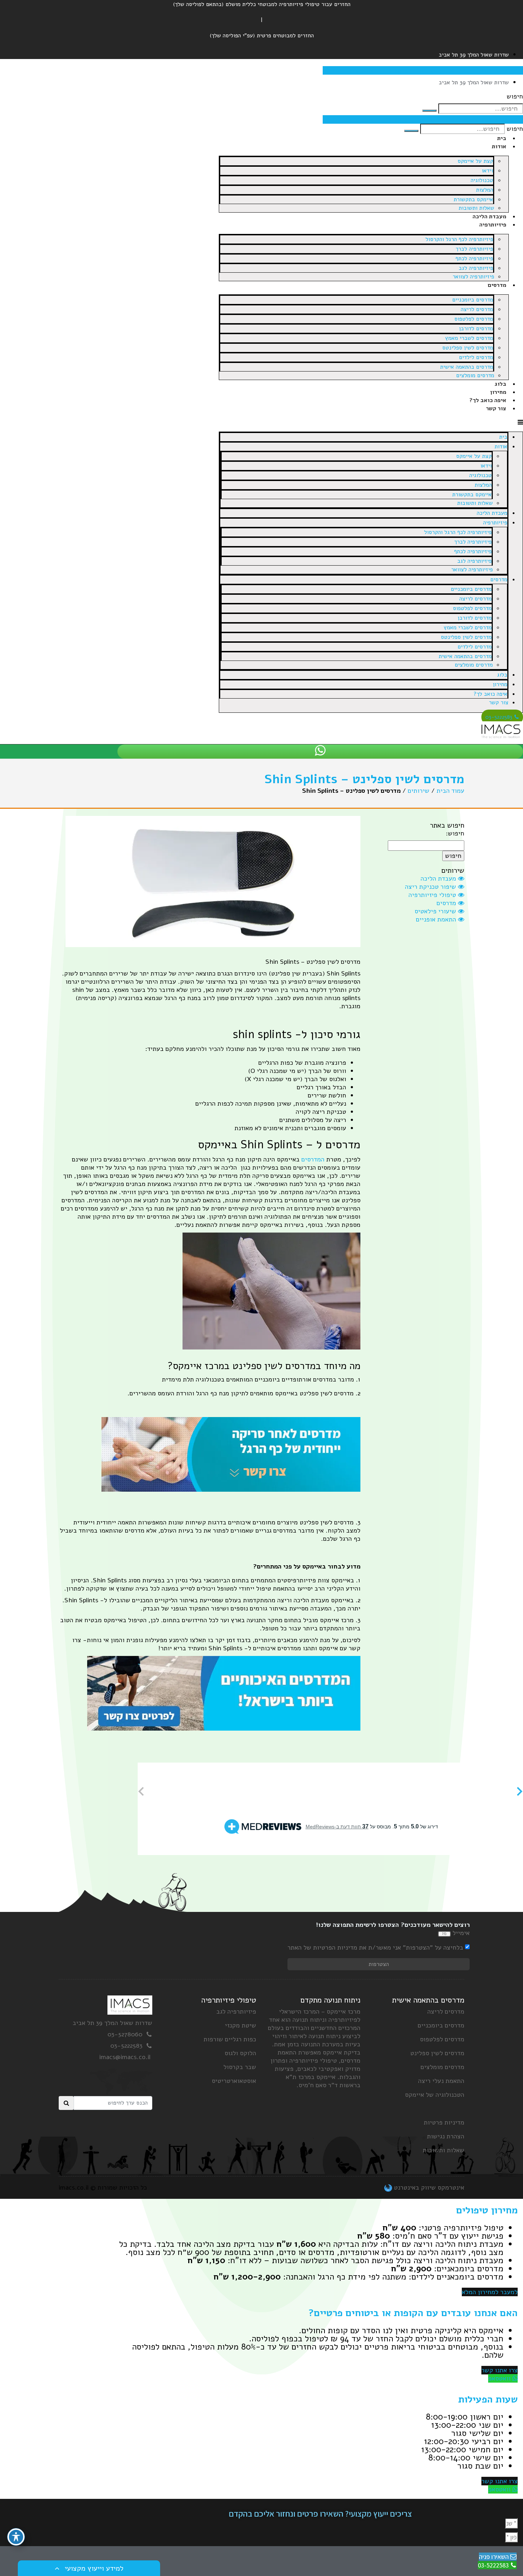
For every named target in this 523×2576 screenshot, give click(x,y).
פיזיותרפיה (493, 225)
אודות (499, 146)
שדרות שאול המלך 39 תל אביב (112, 2023)
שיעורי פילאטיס (436, 911)
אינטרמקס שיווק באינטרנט (428, 2187)
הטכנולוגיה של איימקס (435, 2095)
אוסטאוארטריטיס (234, 2081)
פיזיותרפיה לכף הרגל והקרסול (459, 239)
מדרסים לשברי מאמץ (469, 338)
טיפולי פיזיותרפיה (433, 895)
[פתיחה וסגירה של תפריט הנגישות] (16, 2537)
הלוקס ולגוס (240, 2053)
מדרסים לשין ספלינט (437, 2053)
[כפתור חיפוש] (66, 2103)
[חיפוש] (429, 111)
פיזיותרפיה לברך (474, 249)
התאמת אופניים (437, 919)
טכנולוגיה (482, 180)
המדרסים (313, 1159)
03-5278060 (125, 2034)
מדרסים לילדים (476, 357)
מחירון (498, 392)
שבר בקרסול (240, 2067)
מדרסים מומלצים (475, 375)
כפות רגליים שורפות (230, 2039)
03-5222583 (126, 2046)
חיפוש (515, 97)
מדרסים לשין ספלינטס (468, 348)
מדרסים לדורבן (476, 328)
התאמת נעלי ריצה (441, 2081)
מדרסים (497, 285)
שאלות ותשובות (476, 208)
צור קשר (496, 408)
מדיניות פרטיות (444, 2122)
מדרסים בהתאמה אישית (467, 367)
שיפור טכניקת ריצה (431, 887)
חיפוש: (455, 833)
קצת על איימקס (475, 161)
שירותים (419, 791)
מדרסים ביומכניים (473, 300)
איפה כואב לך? (488, 400)
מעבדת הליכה (489, 217)
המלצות (485, 190)
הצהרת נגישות (446, 2136)
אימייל (461, 1933)
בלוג (500, 384)
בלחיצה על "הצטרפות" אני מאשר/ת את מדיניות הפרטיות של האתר (375, 1948)
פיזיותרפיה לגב (476, 268)
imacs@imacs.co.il (126, 2057)
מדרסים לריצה (477, 309)
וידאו (487, 171)
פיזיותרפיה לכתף (474, 258)
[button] (371, 423)
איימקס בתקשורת (473, 199)
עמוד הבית (450, 791)
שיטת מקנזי (241, 2025)
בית (502, 138)
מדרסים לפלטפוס (474, 319)
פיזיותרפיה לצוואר (473, 277)
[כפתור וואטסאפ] (320, 751)
